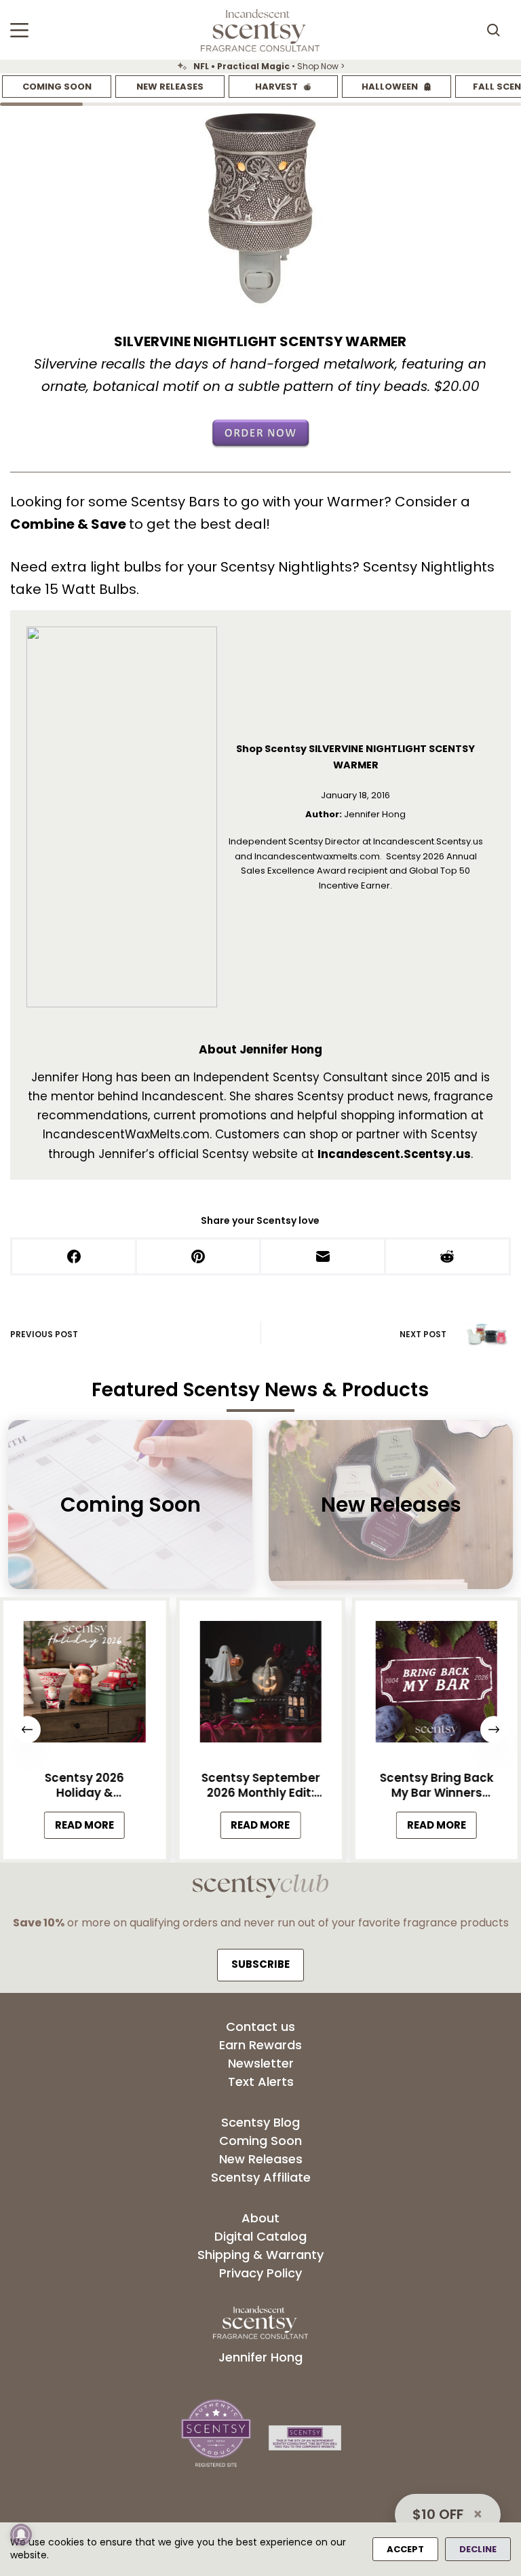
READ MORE (90, 1828)
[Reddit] (448, 1257)
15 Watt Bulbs (91, 589)
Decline (478, 2549)
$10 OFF (438, 2514)
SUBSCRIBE (260, 1964)
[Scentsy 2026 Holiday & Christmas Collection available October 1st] (84, 1685)
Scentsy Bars (175, 502)
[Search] (493, 30)
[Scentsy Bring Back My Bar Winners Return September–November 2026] (437, 1685)
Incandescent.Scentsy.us (394, 1154)
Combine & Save (70, 524)
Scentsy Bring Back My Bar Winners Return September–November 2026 (436, 1785)
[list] (260, 67)
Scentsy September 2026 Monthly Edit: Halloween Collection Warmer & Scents (260, 1785)
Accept (405, 2549)
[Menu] (19, 30)
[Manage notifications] (21, 2535)
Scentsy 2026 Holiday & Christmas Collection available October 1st (84, 1785)
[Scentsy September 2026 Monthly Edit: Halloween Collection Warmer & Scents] (260, 1685)
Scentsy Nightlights (286, 567)
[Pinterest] (199, 1257)
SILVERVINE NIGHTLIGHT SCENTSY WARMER (260, 341)
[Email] (324, 1257)
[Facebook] (75, 1257)
